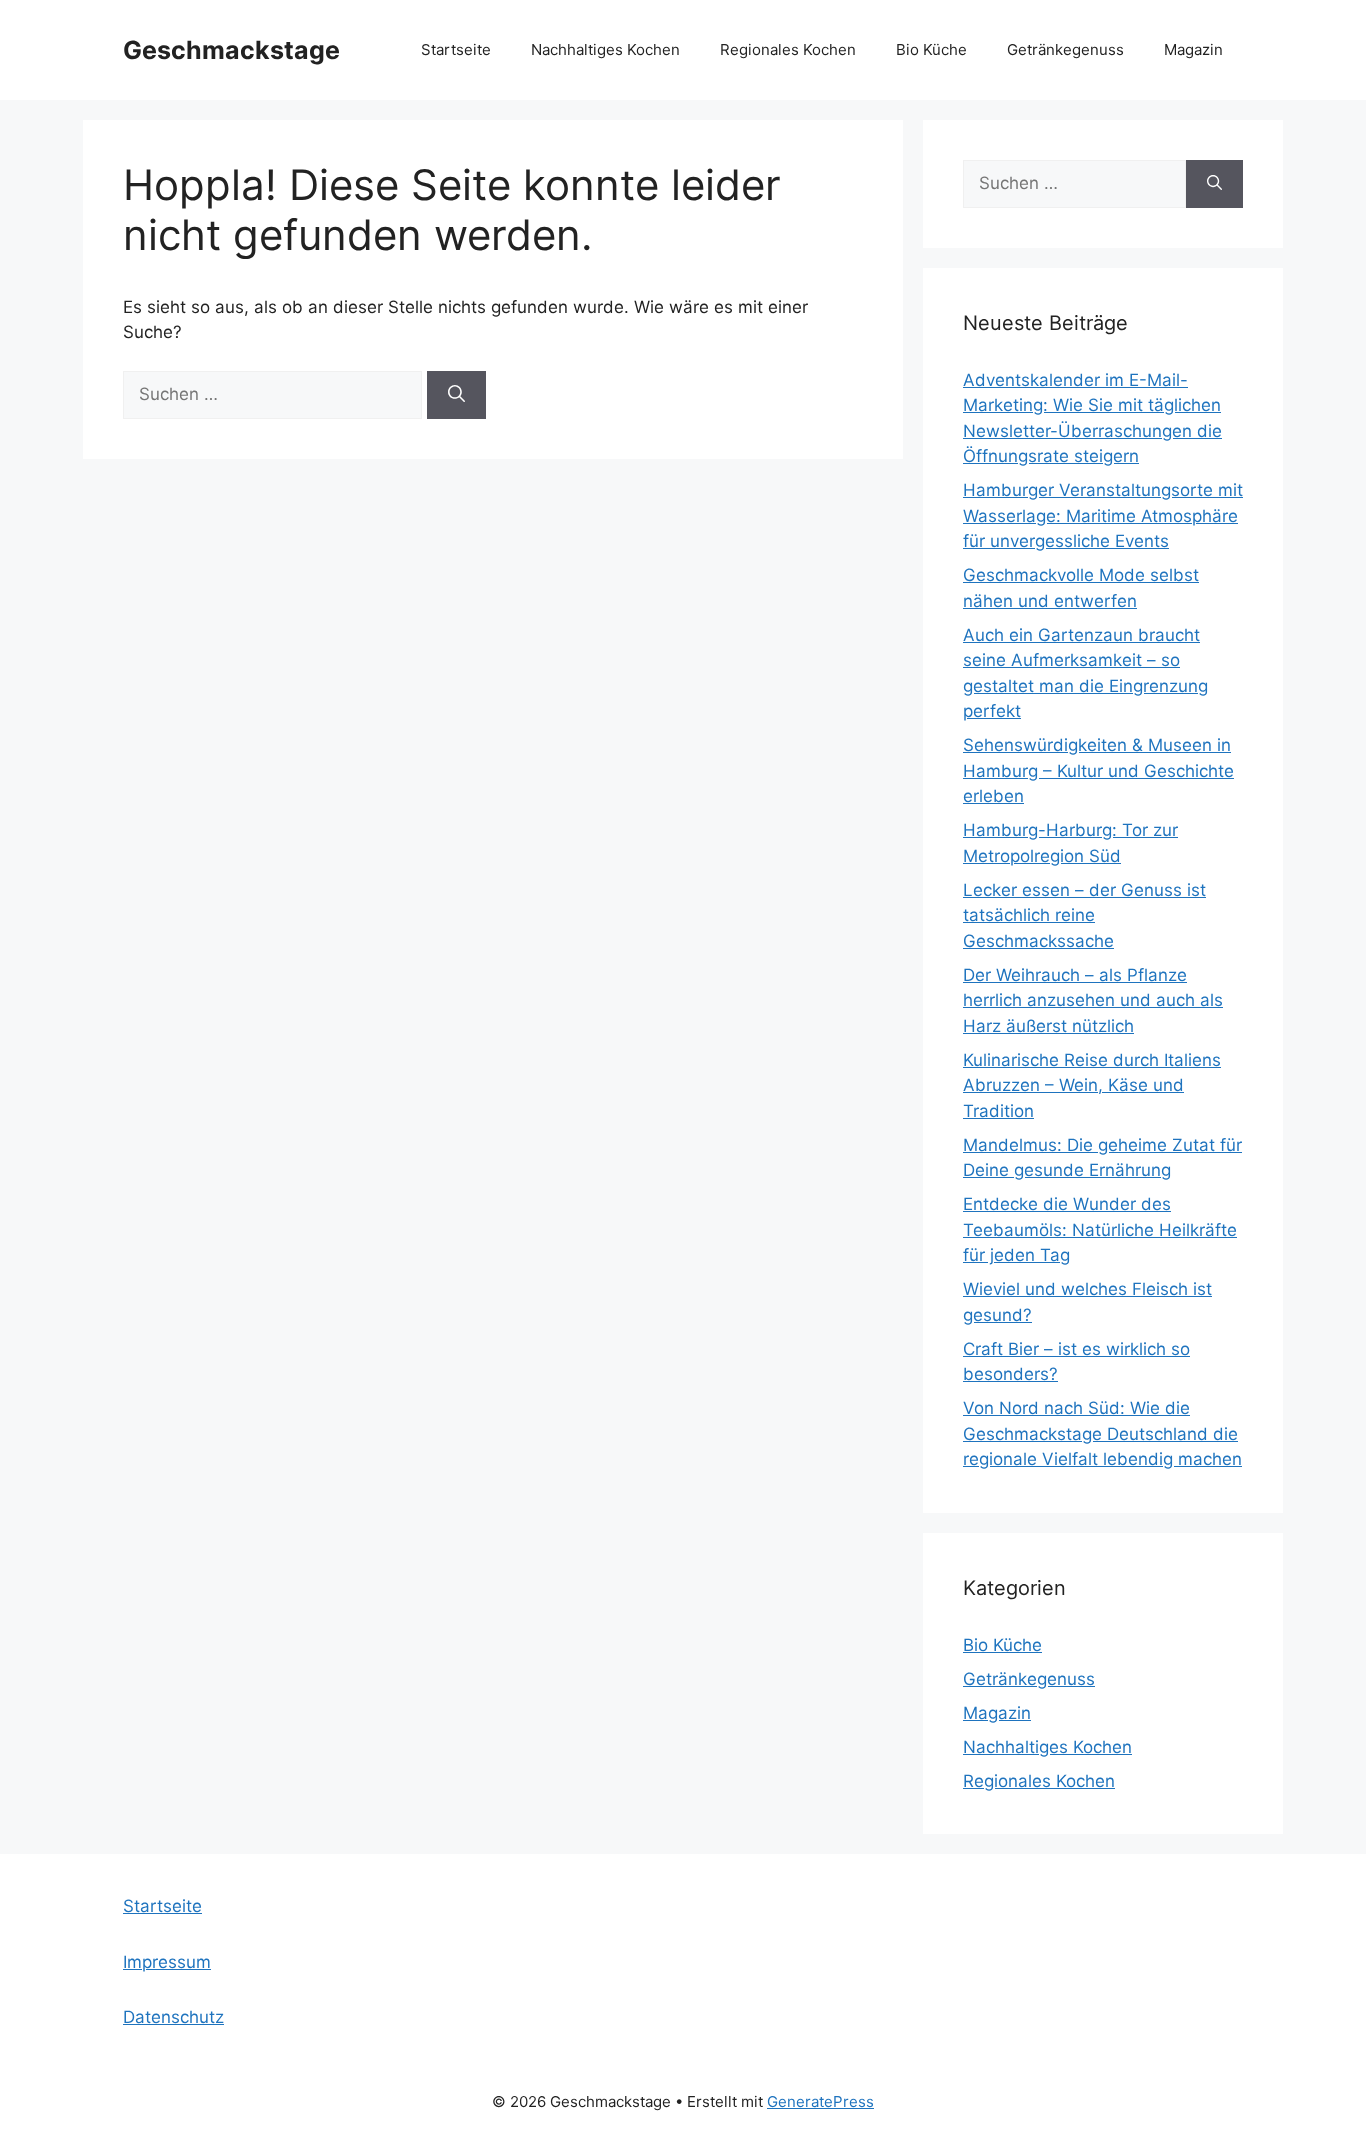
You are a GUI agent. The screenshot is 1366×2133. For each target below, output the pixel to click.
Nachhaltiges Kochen (605, 49)
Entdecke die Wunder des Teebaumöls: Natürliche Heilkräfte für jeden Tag (1100, 1229)
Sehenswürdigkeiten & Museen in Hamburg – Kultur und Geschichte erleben (1098, 770)
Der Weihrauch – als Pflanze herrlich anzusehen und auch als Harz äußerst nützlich (1093, 1000)
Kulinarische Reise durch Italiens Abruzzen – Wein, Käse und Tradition (1092, 1085)
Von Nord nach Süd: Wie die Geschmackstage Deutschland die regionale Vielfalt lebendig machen (1102, 1433)
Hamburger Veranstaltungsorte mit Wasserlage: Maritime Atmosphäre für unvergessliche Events (1103, 515)
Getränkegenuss (1065, 49)
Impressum (167, 1962)
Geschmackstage (231, 50)
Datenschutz (173, 2017)
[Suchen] (456, 395)
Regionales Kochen (788, 49)
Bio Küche (931, 49)
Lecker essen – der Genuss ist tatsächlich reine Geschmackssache (1084, 915)
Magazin (1193, 49)
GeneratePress (820, 2101)
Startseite (456, 49)
